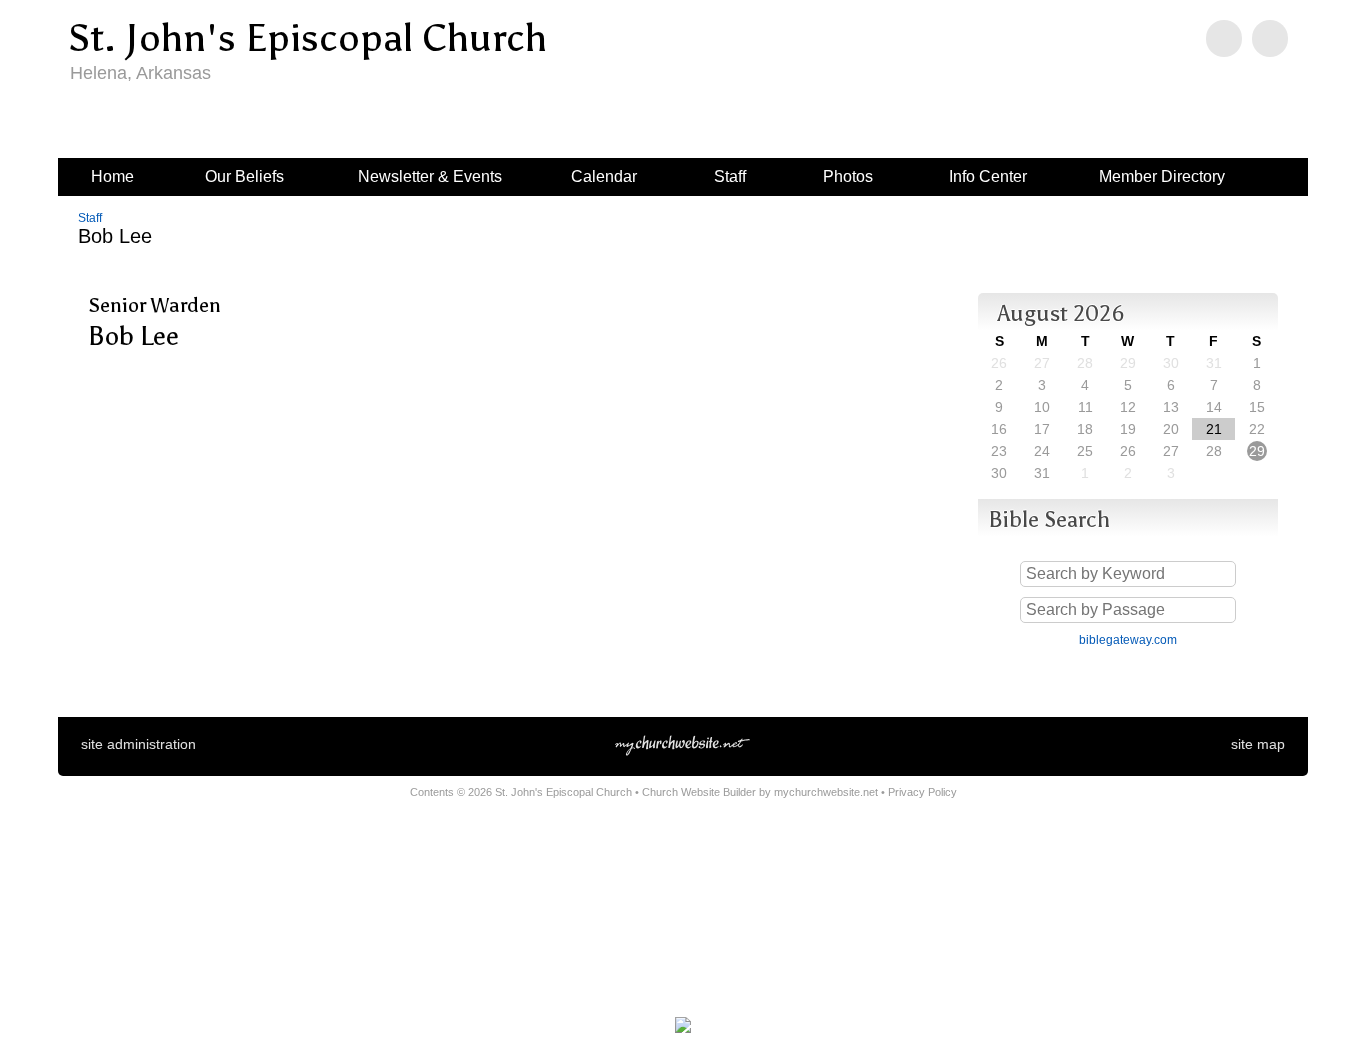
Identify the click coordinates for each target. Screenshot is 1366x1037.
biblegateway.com (1128, 640)
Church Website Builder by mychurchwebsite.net (760, 792)
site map (1258, 744)
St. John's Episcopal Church (307, 38)
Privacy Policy (922, 792)
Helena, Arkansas (140, 73)
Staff (90, 218)
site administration (138, 744)
